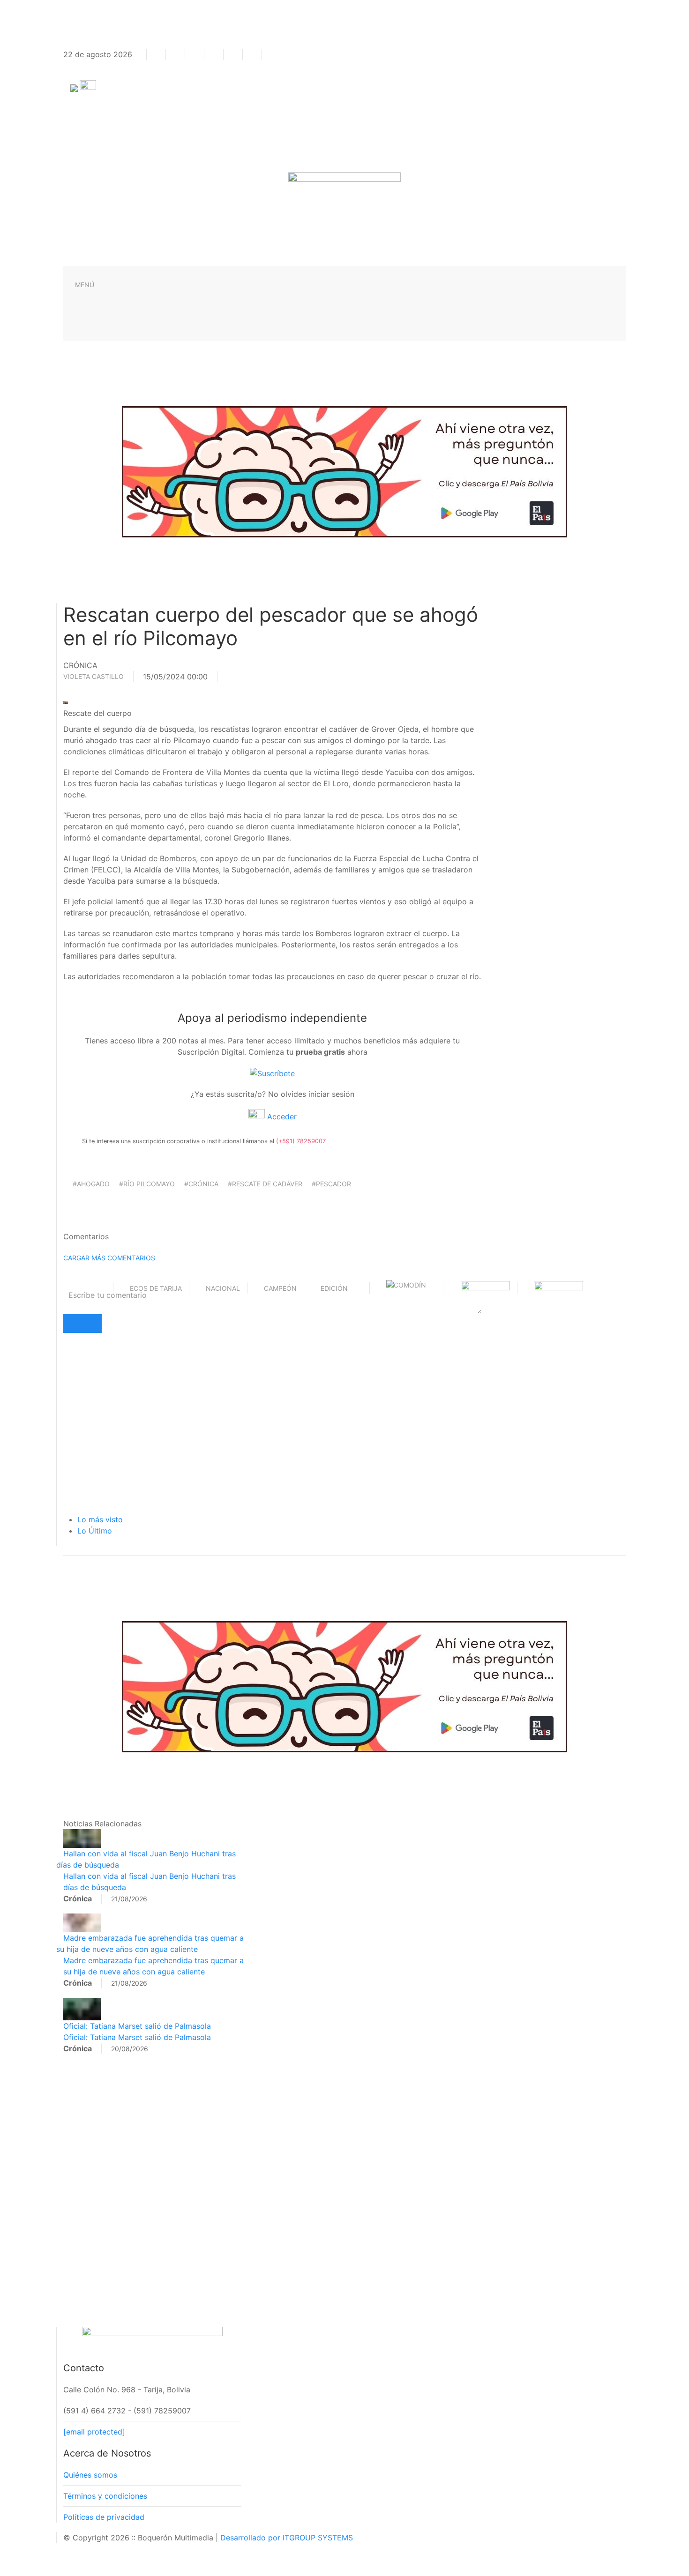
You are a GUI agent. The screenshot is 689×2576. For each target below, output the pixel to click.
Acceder (281, 1117)
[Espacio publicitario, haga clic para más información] (344, 471)
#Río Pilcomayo (147, 1184)
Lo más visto (100, 1519)
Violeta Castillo (94, 676)
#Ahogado (91, 1184)
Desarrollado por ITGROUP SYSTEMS (287, 2538)
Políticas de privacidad (104, 2517)
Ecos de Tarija (156, 1288)
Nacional (223, 1288)
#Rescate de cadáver (265, 1184)
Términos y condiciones (105, 2496)
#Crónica (201, 1184)
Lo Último (95, 1531)
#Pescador (331, 1184)
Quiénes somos (90, 2475)
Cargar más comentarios (109, 1258)
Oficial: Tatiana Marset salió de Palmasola (137, 2026)
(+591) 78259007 (301, 1141)
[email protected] (94, 2432)
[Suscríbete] (272, 1072)
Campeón (280, 1288)
